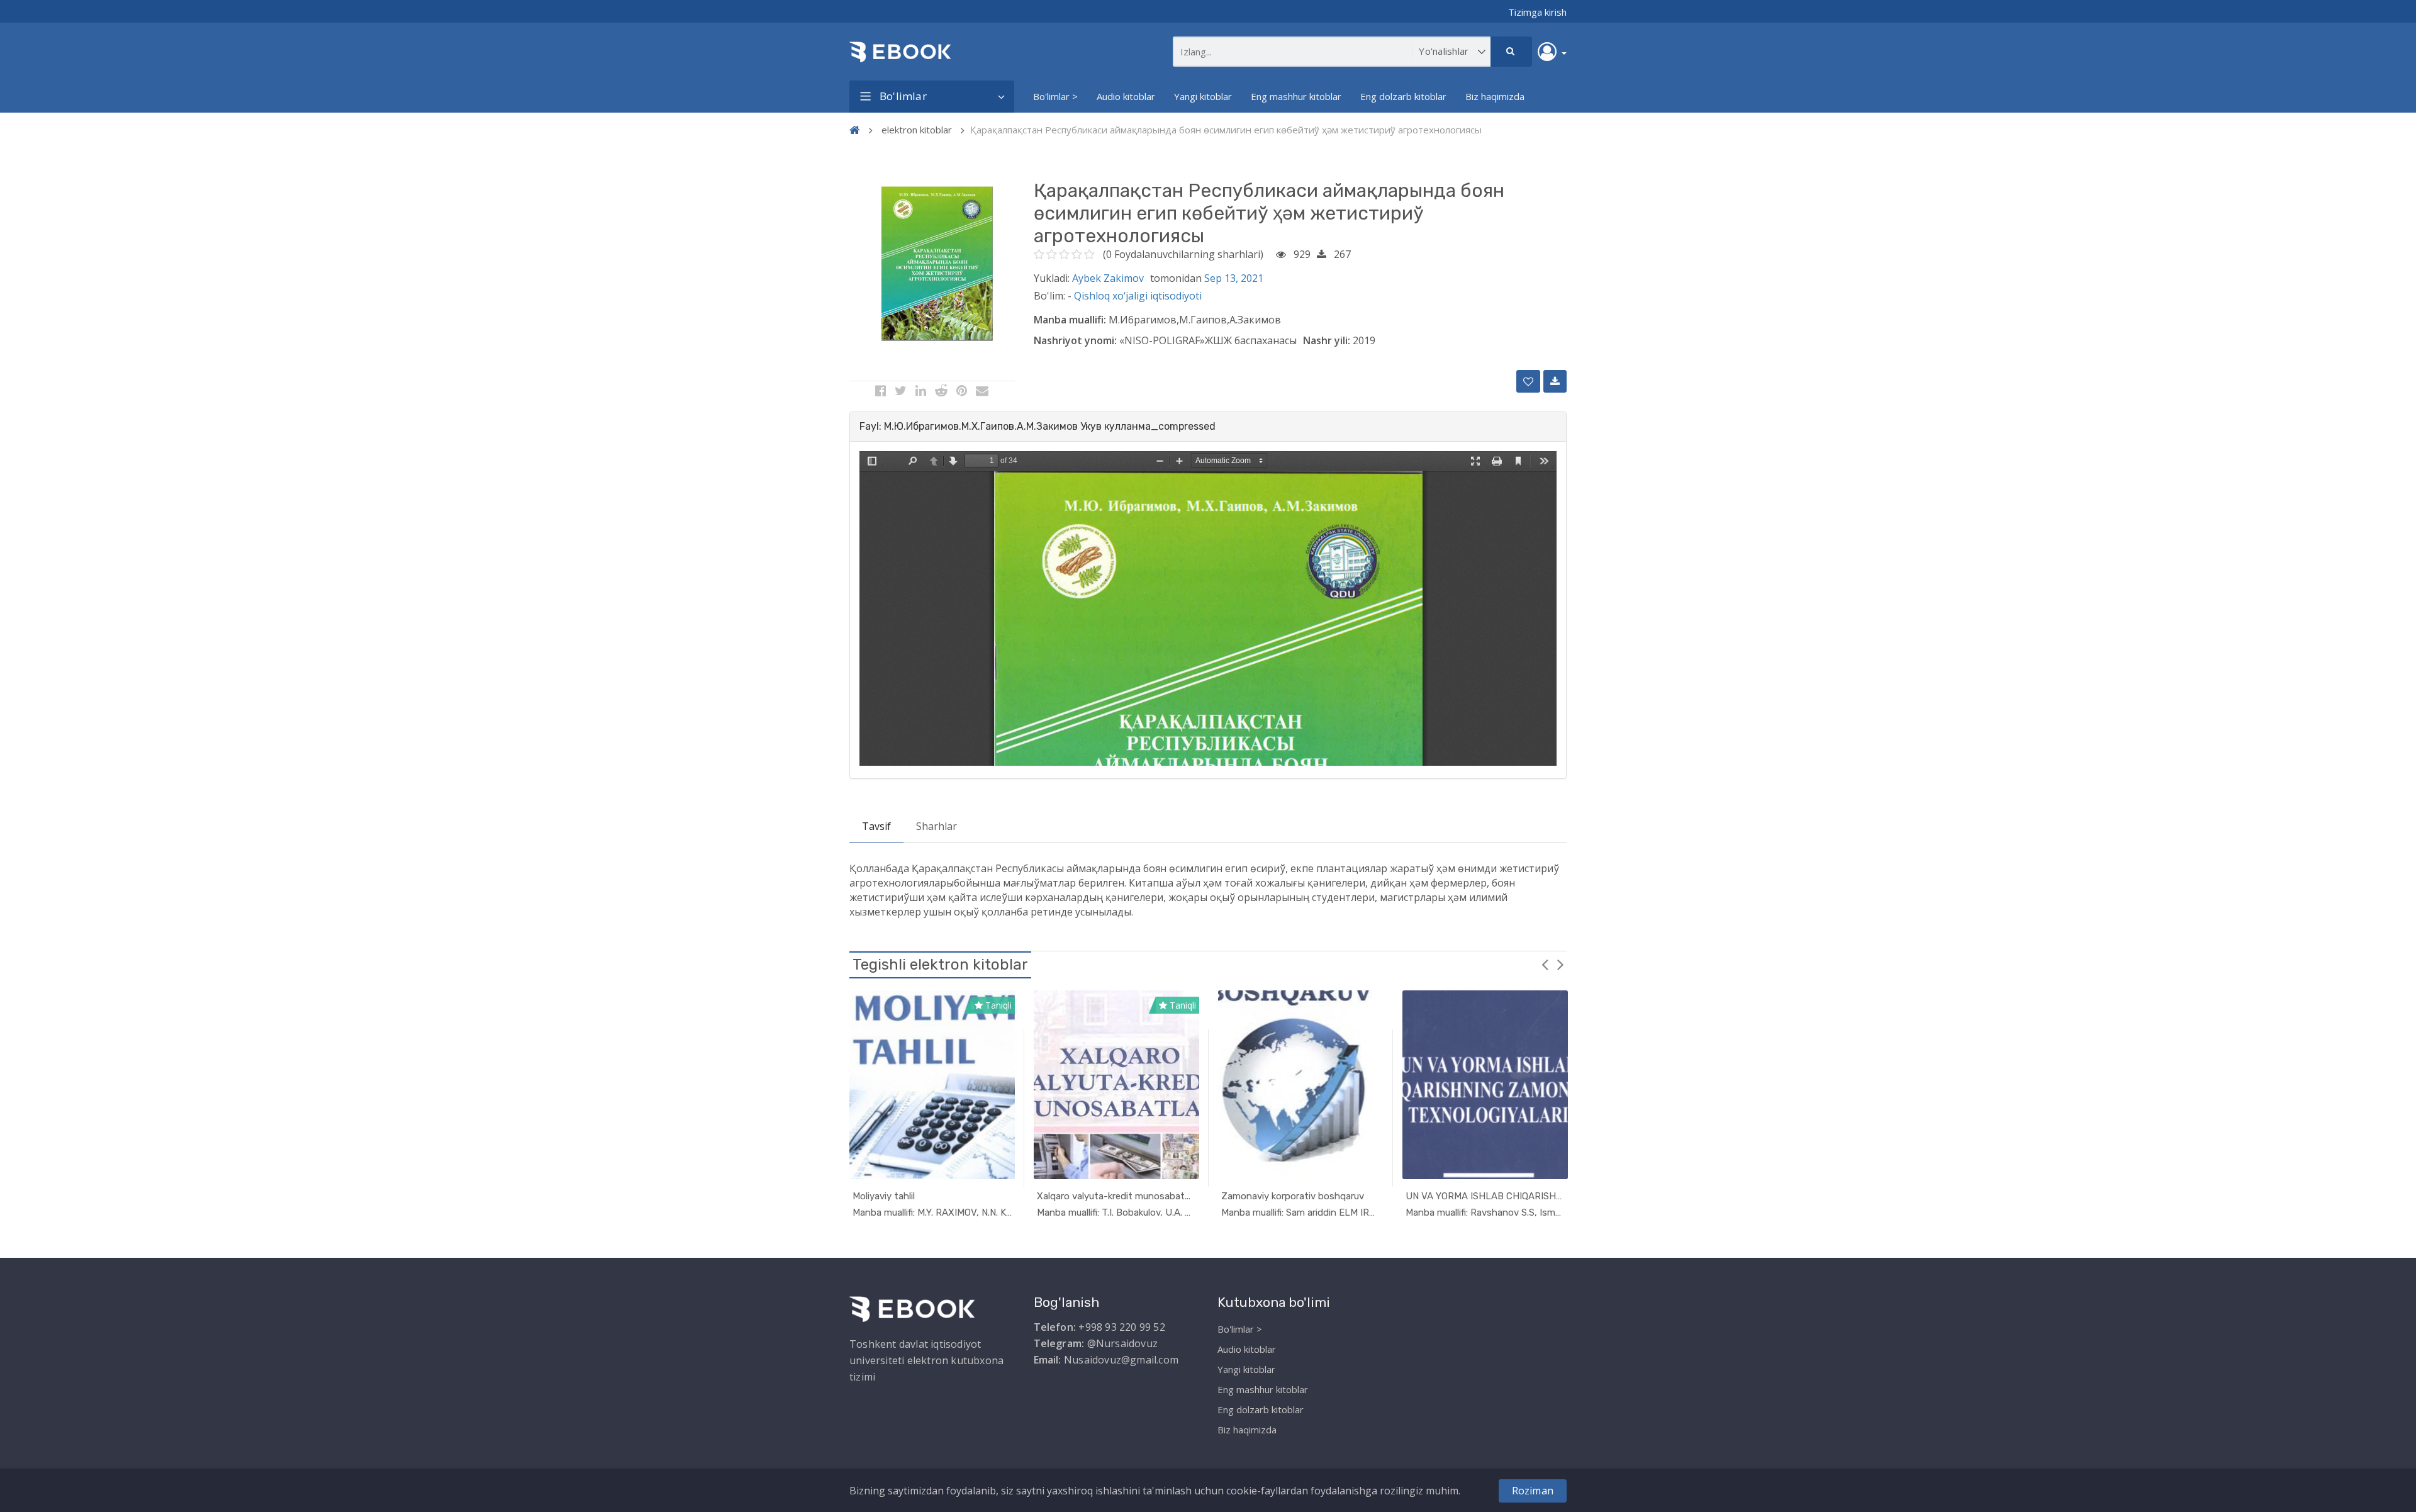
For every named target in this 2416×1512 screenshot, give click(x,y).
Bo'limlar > (1055, 96)
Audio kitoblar (1126, 96)
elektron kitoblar (917, 130)
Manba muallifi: (1070, 320)
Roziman (1533, 1491)
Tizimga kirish (1537, 12)
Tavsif (876, 826)
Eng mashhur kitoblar (1296, 96)
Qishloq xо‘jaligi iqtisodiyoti (1138, 296)
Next (1560, 964)
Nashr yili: (1327, 340)
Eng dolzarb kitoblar (1403, 96)
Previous (1545, 964)
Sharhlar (937, 826)
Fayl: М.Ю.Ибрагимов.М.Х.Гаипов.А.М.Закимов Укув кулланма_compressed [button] (1037, 426)
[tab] (1208, 427)
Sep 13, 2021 (1234, 278)
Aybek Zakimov (1108, 278)
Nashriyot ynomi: (1075, 340)
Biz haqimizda (1495, 96)
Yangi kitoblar (1203, 96)
